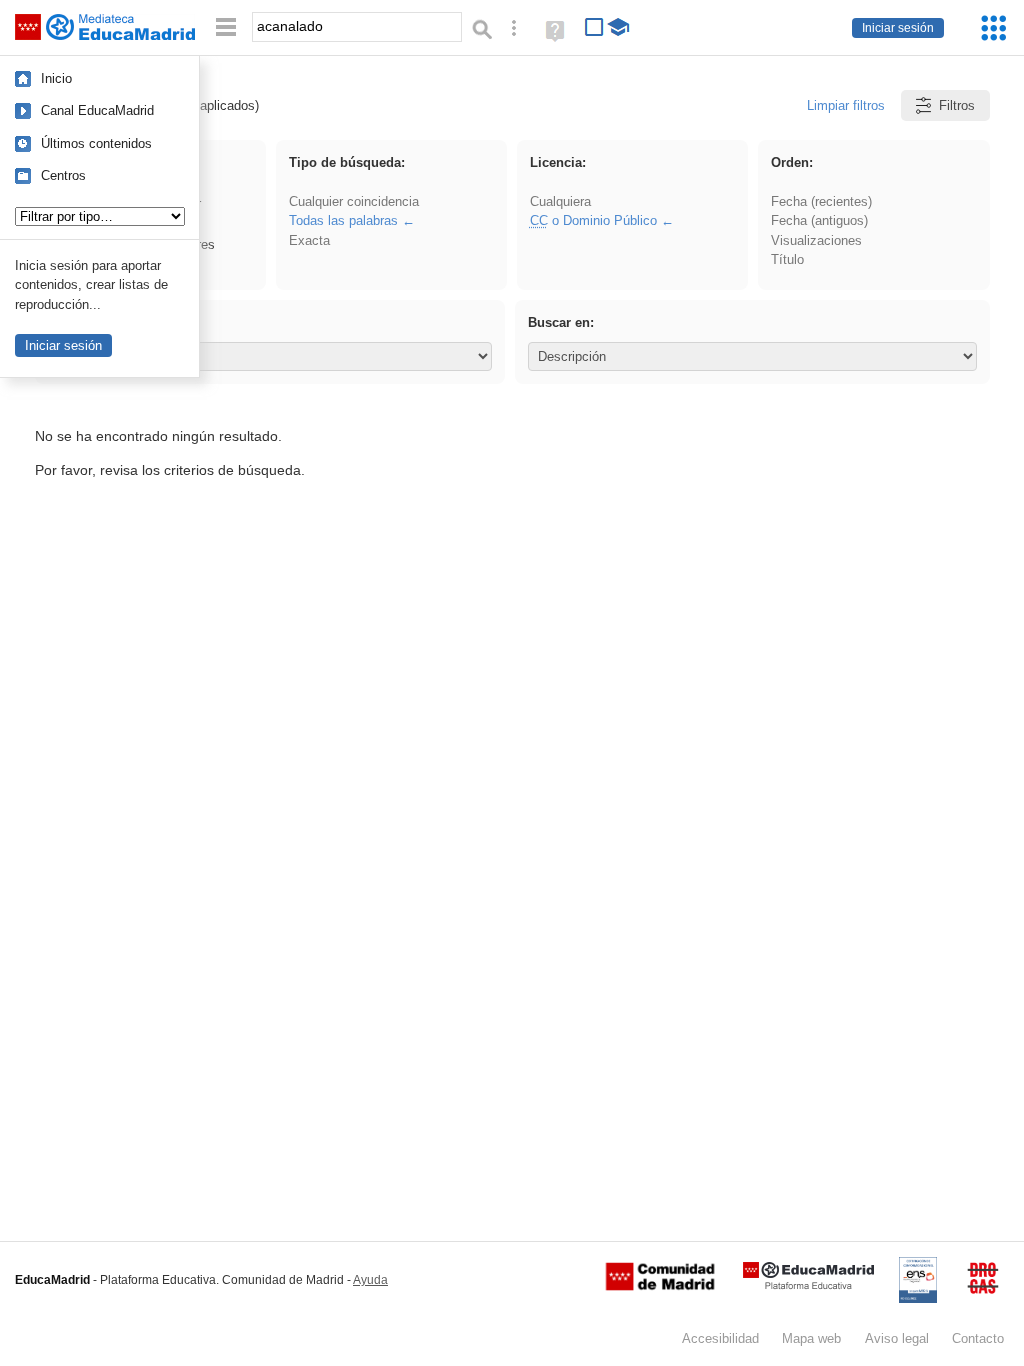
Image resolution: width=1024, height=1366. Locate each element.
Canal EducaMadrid (97, 110)
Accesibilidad (720, 1338)
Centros (63, 175)
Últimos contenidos (96, 143)
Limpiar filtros (846, 105)
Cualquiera (560, 201)
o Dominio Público (593, 220)
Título (787, 259)
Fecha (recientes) (821, 201)
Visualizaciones (816, 240)
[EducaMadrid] (808, 1285)
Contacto (978, 1338)
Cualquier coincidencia (354, 201)
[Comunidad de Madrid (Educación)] (660, 1286)
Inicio (56, 78)
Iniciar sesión (898, 28)
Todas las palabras (343, 220)
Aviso (897, 1338)
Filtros (957, 105)
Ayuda (370, 1280)
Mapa (811, 1338)
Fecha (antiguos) (819, 220)
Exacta (309, 240)
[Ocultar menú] (226, 27)
